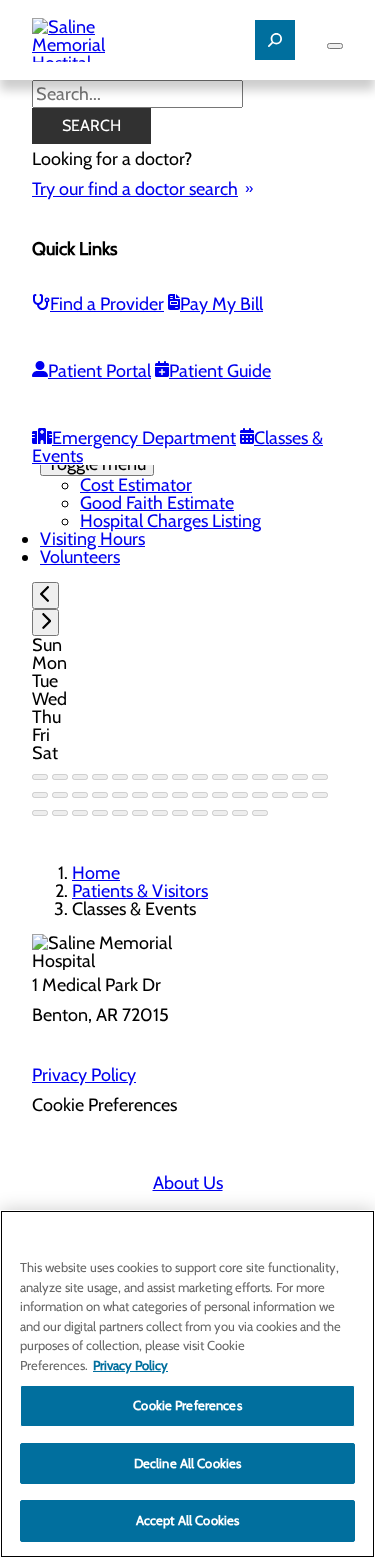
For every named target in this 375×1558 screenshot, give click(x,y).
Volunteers (80, 557)
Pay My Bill (221, 304)
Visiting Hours (92, 539)
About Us (188, 1183)
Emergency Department (144, 438)
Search (91, 125)
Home (96, 873)
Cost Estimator (136, 485)
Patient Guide (220, 371)
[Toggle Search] (275, 40)
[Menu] (335, 46)
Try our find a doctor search (135, 189)
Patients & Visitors (140, 891)
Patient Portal (99, 371)
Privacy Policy (84, 1075)
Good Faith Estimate (157, 503)
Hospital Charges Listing (170, 521)
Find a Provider (107, 304)
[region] (187, 1384)
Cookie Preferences (187, 1405)
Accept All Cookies (187, 1520)
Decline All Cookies (187, 1463)
